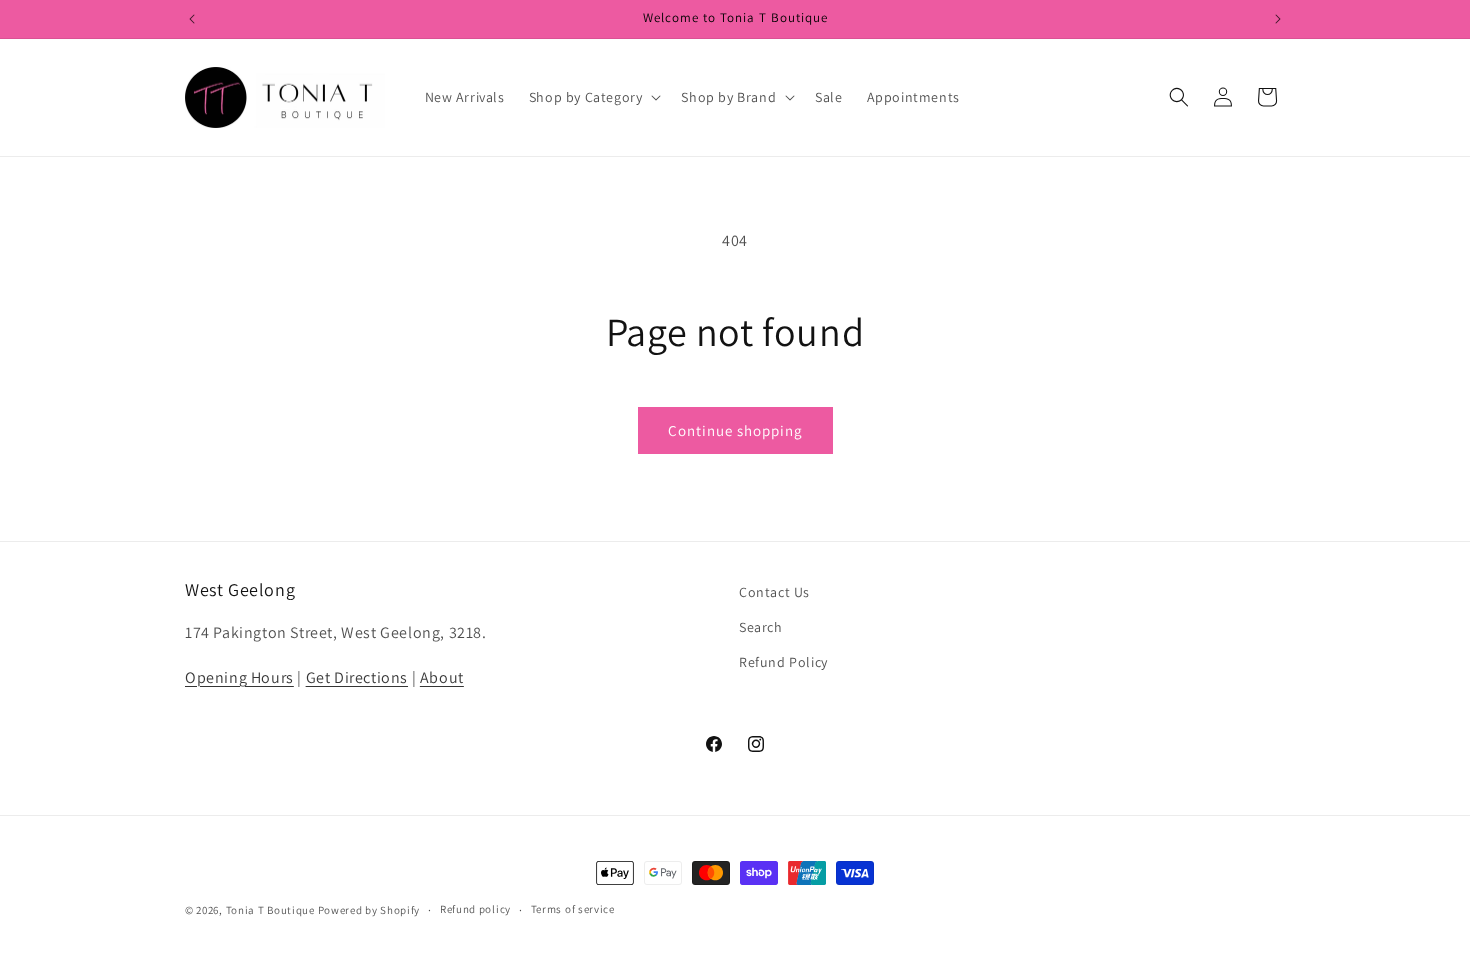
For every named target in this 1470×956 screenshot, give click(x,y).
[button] (593, 97)
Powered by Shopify (369, 910)
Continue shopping (735, 430)
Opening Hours (239, 677)
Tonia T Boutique (270, 910)
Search (761, 627)
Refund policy (475, 909)
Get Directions (357, 677)
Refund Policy (783, 662)
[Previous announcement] (192, 19)
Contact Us (774, 592)
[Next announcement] (1278, 19)
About (442, 677)
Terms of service (573, 909)
